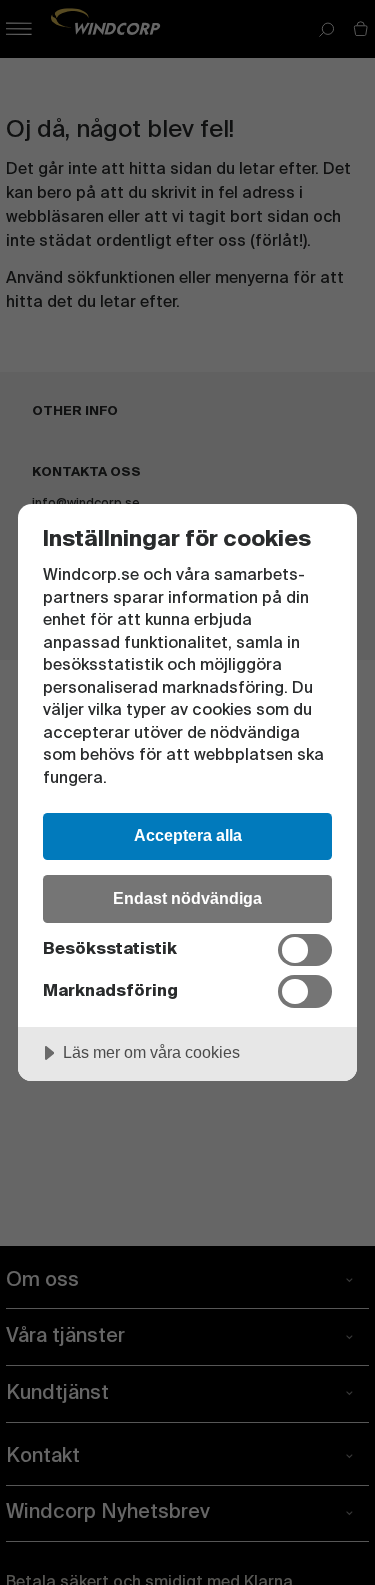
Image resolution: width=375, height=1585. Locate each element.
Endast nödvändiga (187, 898)
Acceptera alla (188, 835)
